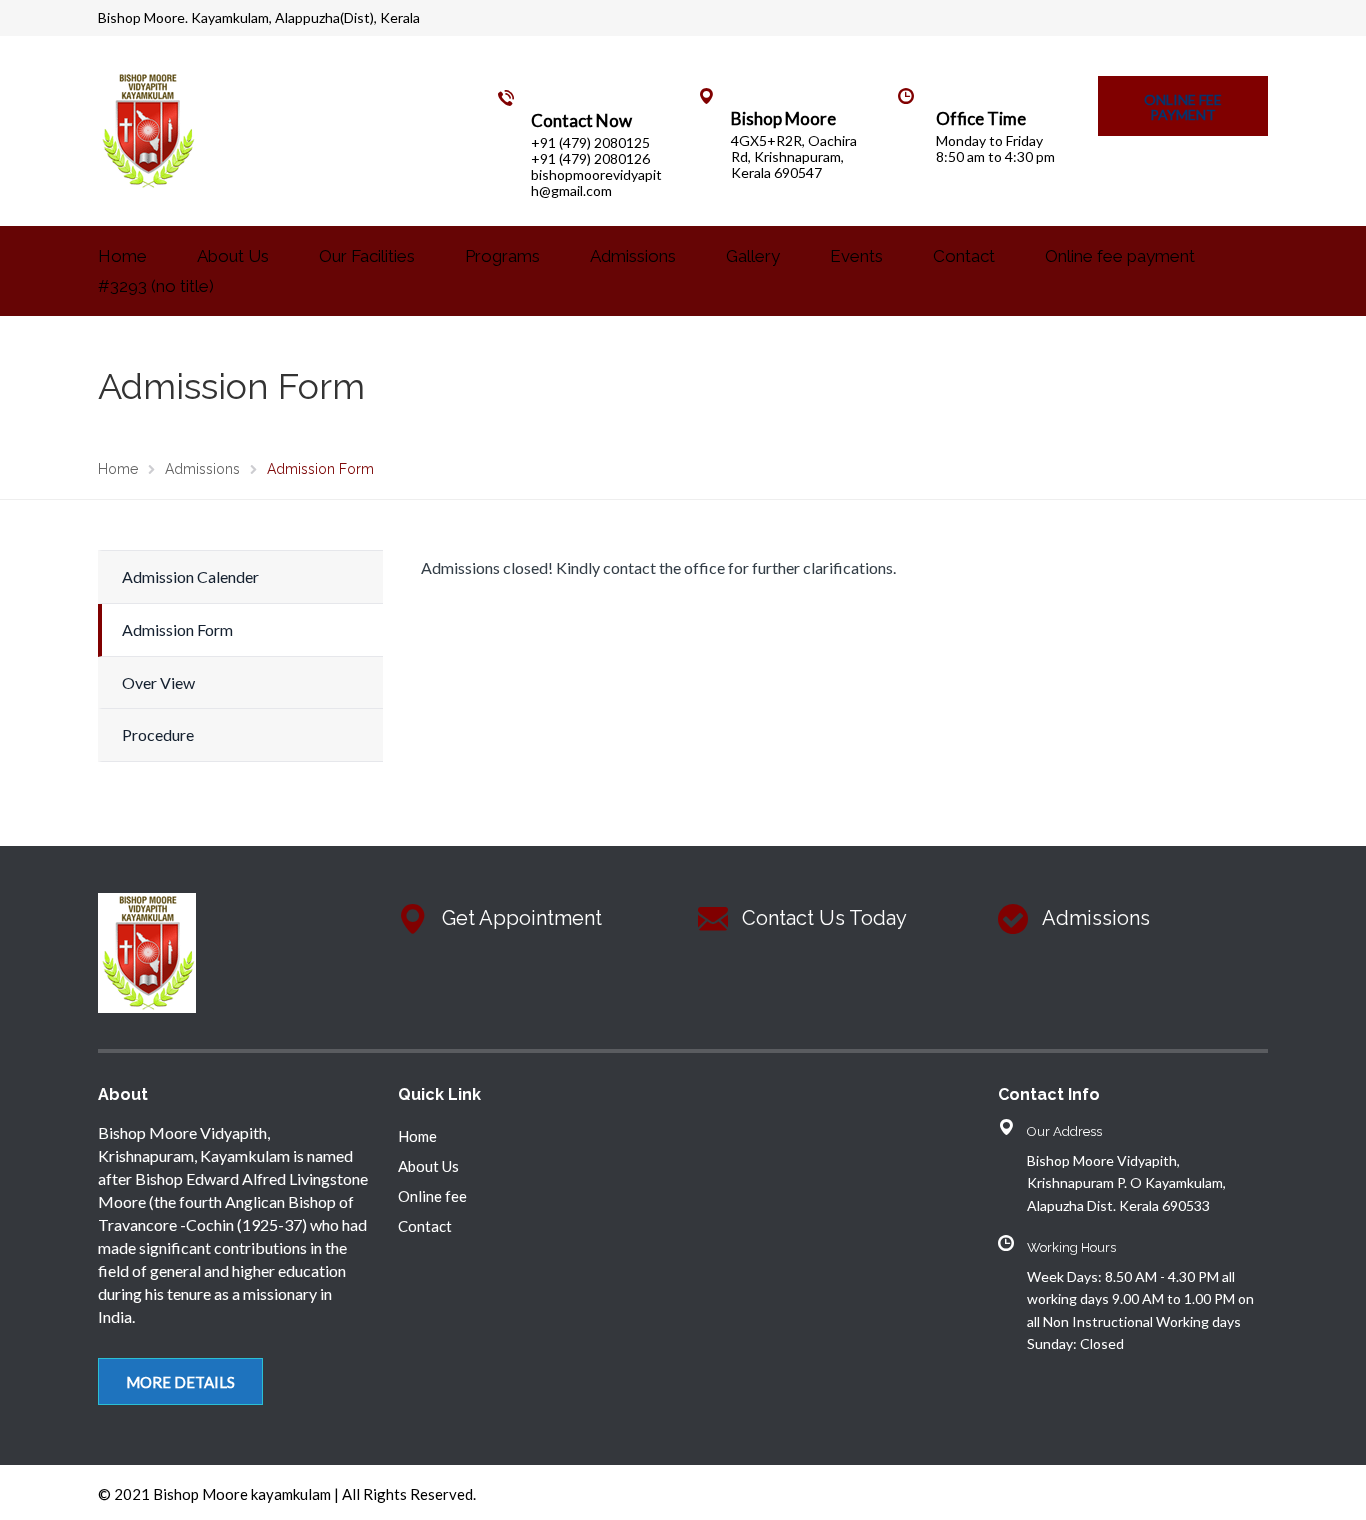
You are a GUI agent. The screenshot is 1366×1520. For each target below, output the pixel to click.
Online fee (432, 1196)
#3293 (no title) (156, 286)
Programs (502, 256)
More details (180, 1382)
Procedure (158, 734)
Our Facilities (367, 256)
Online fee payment (1120, 256)
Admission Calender (190, 576)
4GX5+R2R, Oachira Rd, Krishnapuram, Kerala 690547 (794, 156)
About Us (233, 256)
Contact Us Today (824, 918)
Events (856, 256)
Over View (158, 682)
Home (122, 256)
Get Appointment (522, 918)
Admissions (633, 256)
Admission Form (177, 629)
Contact (964, 256)
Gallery (753, 256)
